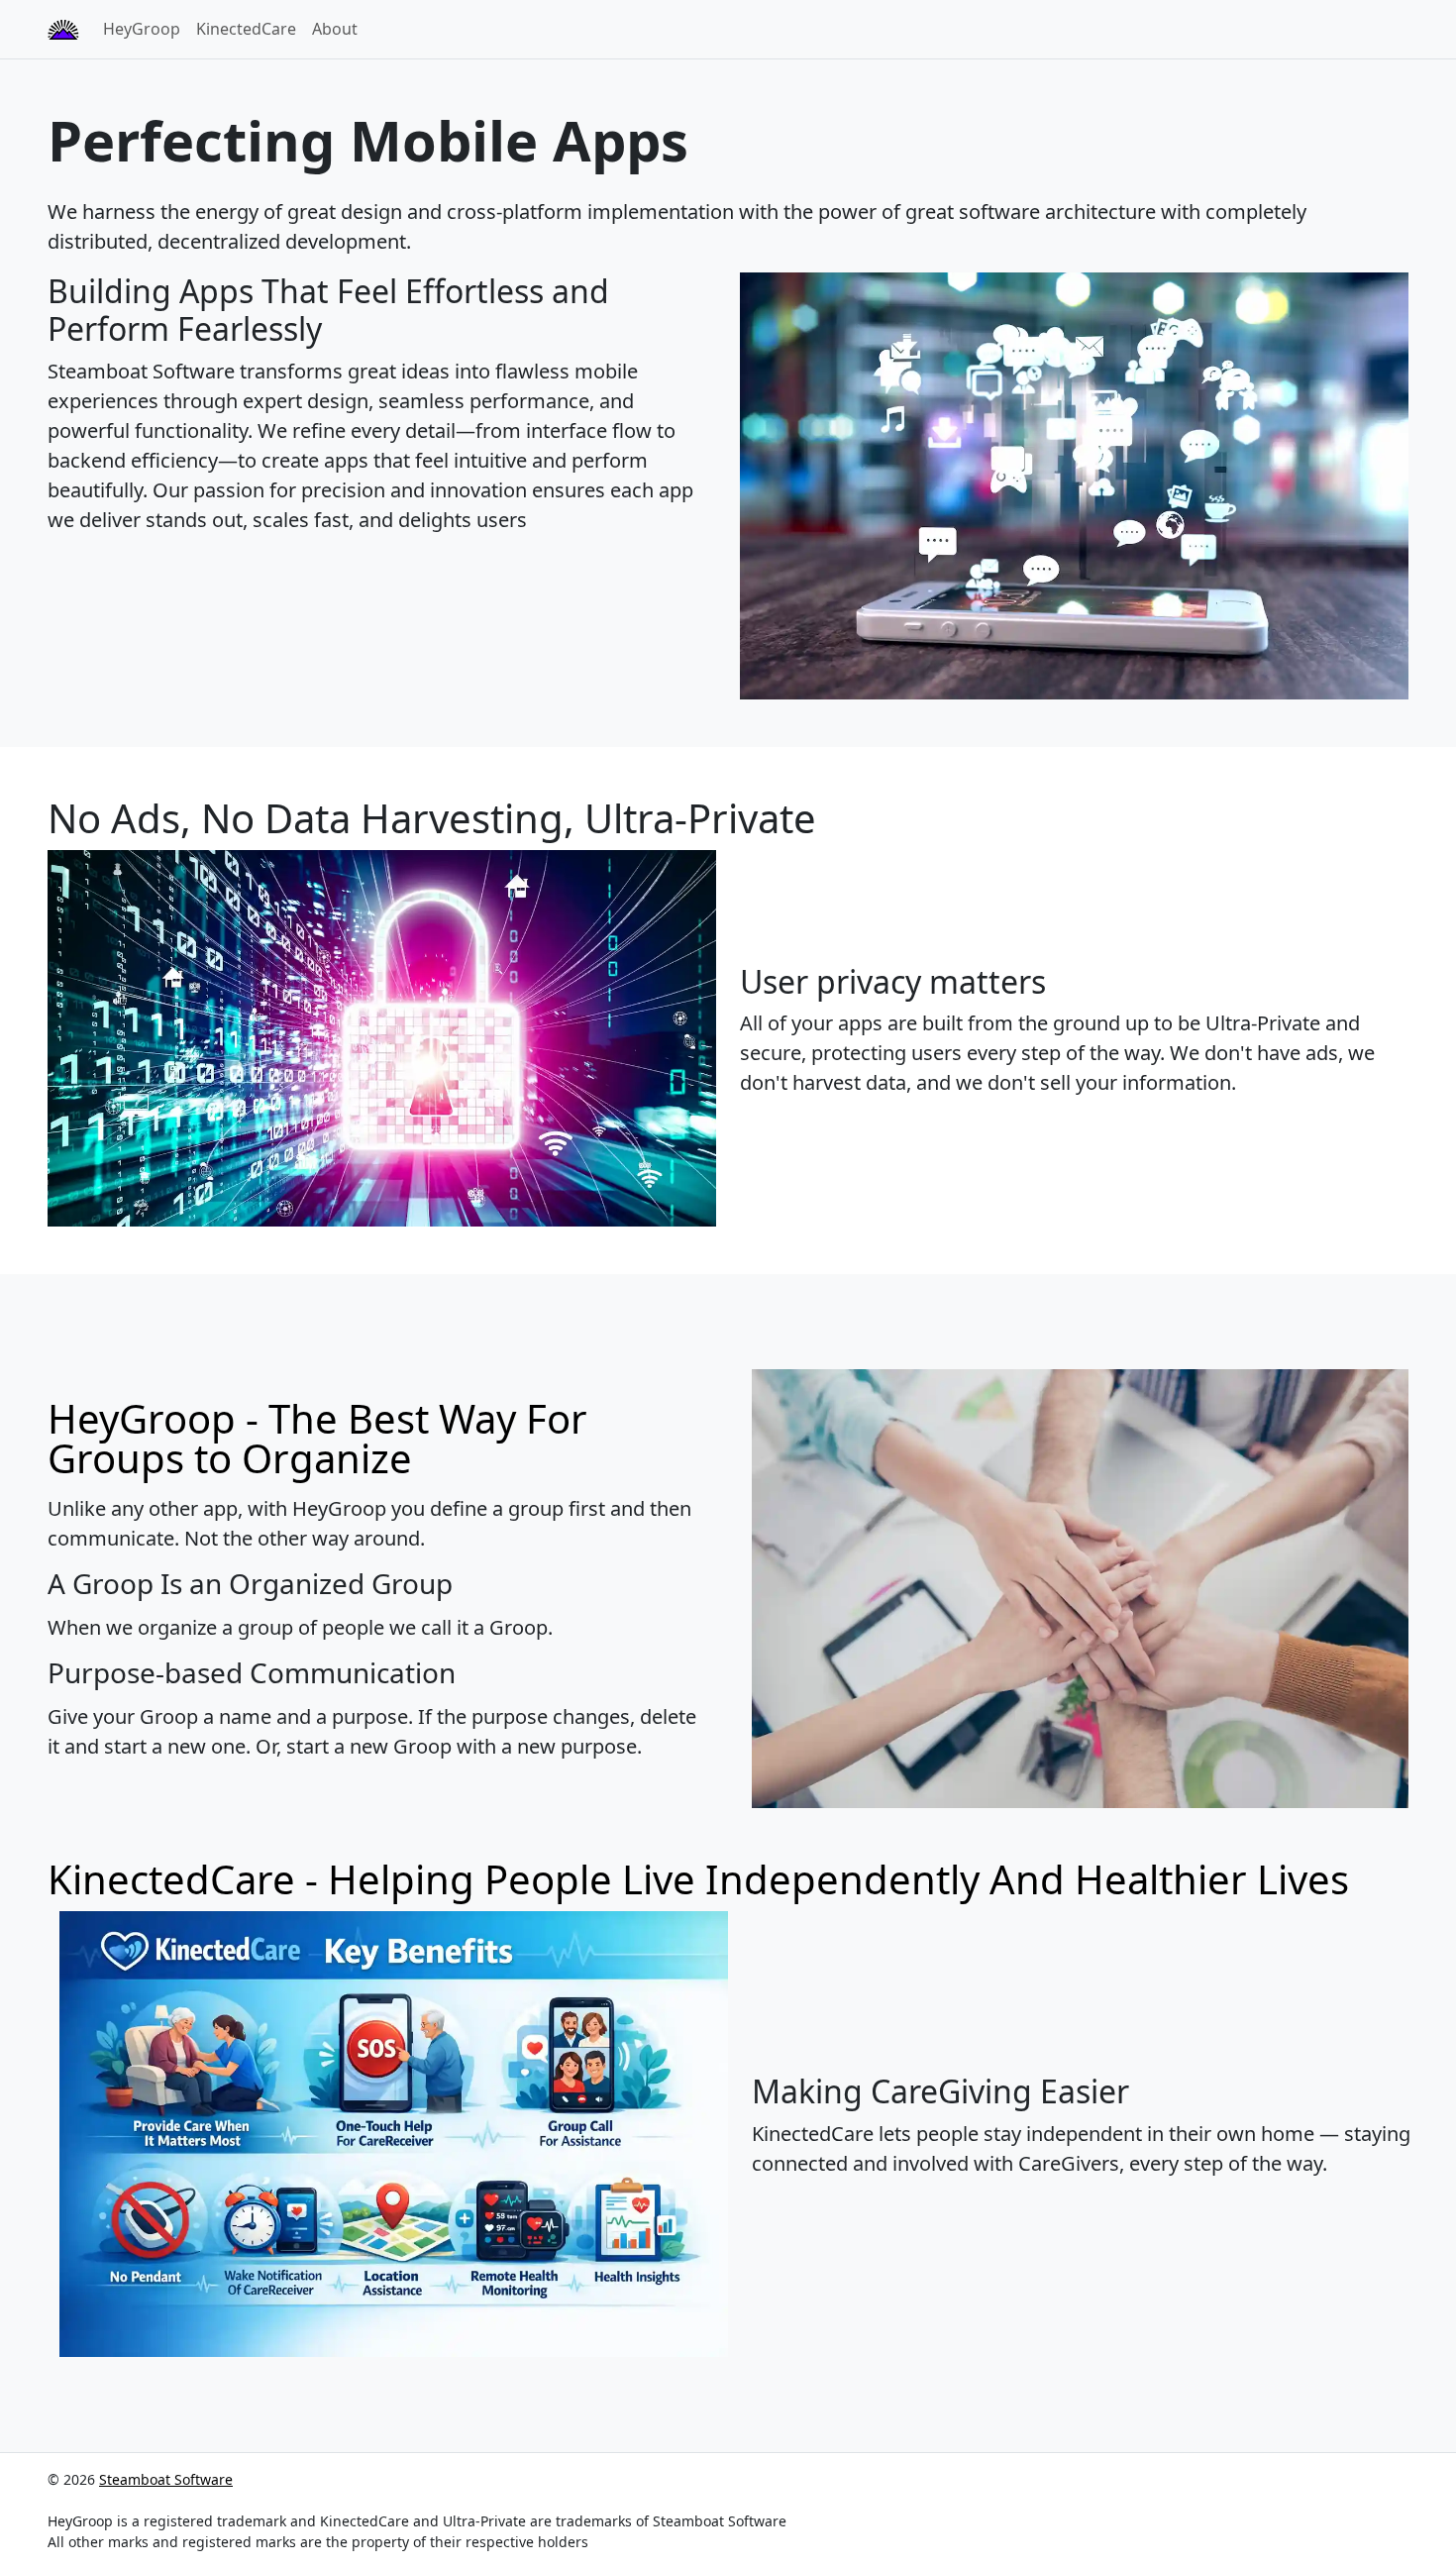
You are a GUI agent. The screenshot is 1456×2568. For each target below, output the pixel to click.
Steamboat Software (166, 2479)
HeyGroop (142, 29)
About (335, 29)
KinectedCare (246, 29)
